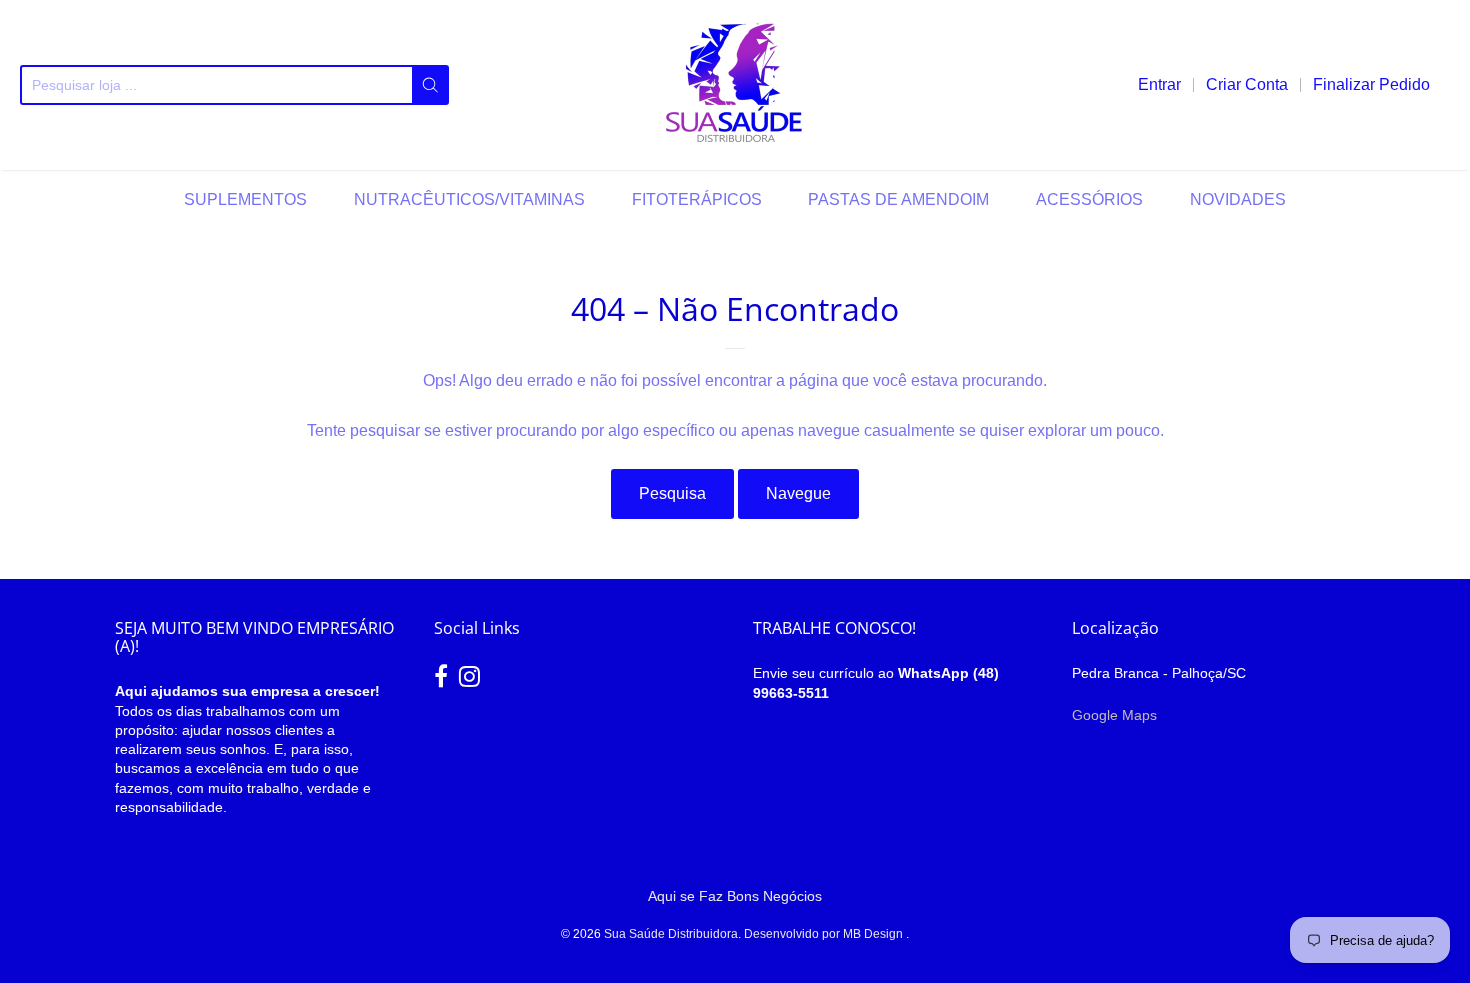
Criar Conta (1247, 84)
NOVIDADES (1238, 199)
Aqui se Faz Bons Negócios (735, 896)
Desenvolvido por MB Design (825, 934)
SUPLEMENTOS (245, 199)
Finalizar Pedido (1371, 84)
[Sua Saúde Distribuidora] (735, 85)
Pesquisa (672, 493)
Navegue (798, 493)
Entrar (1159, 84)
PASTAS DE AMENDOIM (898, 199)
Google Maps (1114, 715)
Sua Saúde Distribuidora (671, 934)
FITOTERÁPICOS (697, 199)
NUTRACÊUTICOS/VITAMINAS (469, 199)
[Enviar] (430, 85)
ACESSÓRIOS (1089, 199)
